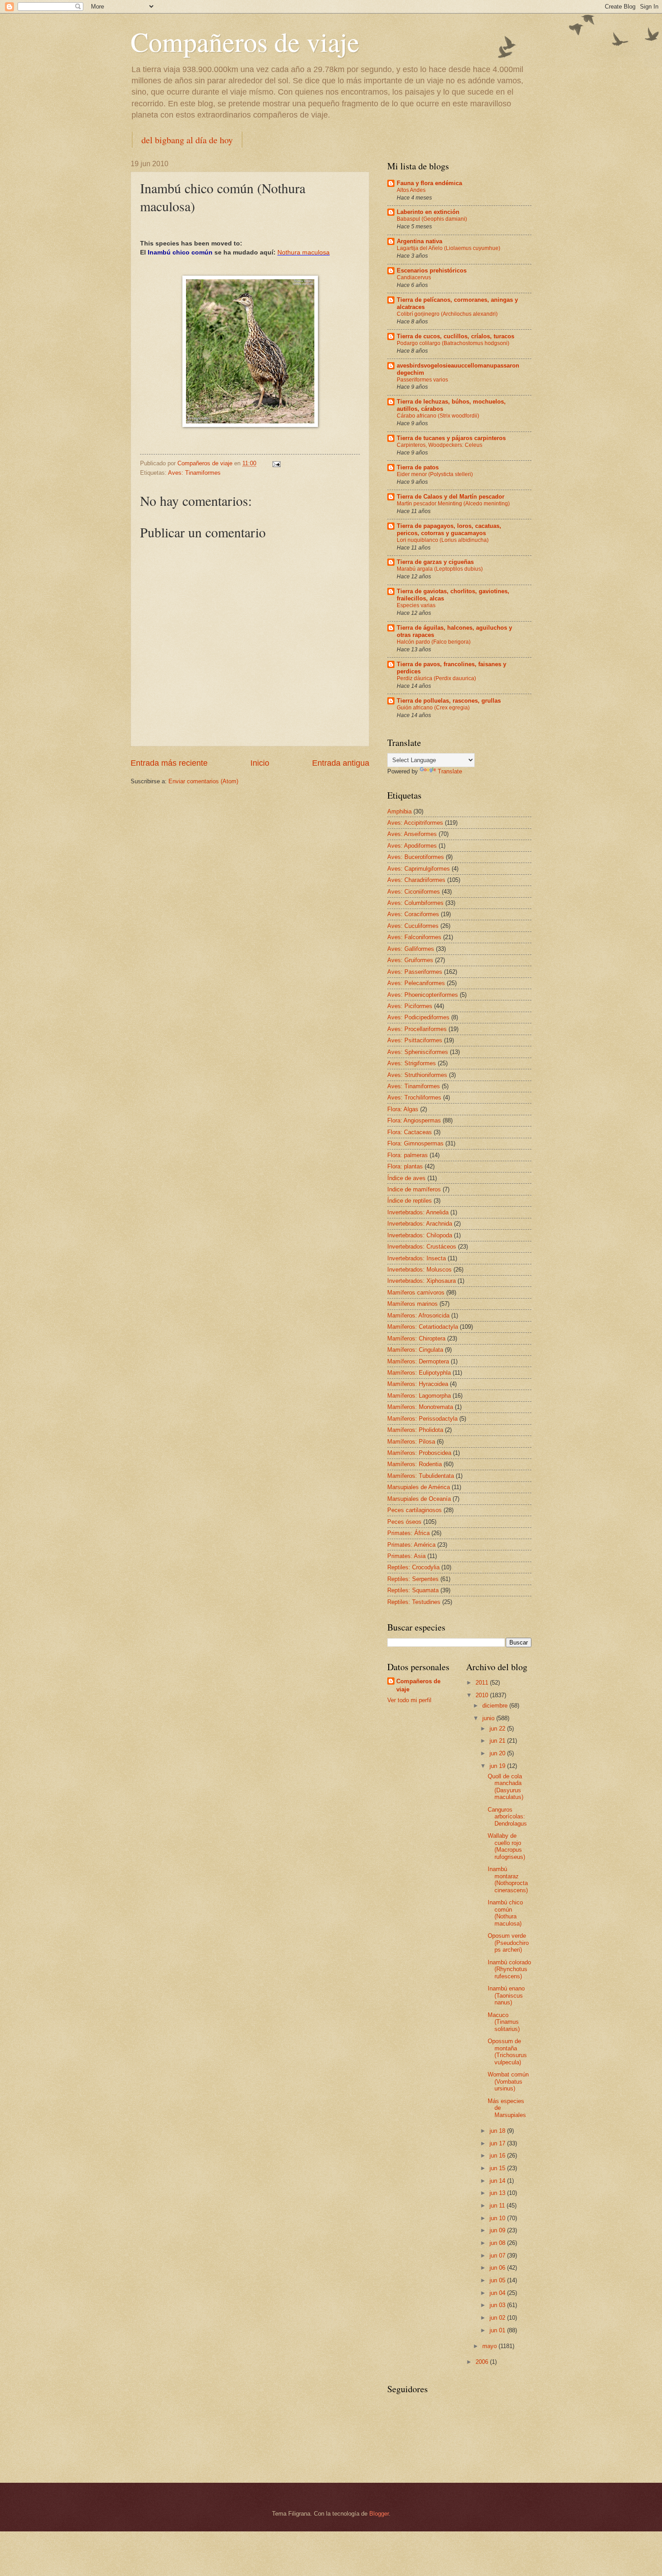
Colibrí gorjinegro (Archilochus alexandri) (447, 314)
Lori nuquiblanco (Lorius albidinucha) (443, 540)
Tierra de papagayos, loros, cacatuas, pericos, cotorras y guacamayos (449, 529)
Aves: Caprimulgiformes (419, 869)
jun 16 (498, 2156)
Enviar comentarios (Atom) (203, 781)
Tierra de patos (418, 467)
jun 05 (498, 2280)
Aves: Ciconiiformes (414, 892)
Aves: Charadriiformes (416, 880)
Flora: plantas (405, 1166)
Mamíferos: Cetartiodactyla (423, 1327)
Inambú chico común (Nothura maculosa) (505, 1913)
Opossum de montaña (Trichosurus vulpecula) (507, 2051)
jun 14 (498, 2181)
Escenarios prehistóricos (432, 270)
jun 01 (498, 2330)
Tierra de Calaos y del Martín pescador (451, 497)
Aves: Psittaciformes (415, 1040)
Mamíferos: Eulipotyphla (419, 1373)
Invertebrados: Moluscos (419, 1270)
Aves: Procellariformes (417, 1029)
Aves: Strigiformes (412, 1063)
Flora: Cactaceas (410, 1132)
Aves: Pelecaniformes (416, 983)
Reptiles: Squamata (413, 1590)
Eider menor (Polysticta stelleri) (435, 474)
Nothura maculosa (304, 252)
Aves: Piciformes (410, 1006)
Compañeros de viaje (245, 41)
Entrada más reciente (169, 763)
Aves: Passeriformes (415, 972)
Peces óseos (404, 1522)
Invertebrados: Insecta (417, 1258)
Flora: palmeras (408, 1155)
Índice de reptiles (410, 1201)
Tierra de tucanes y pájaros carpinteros (451, 438)
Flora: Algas (403, 1109)
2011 (483, 1683)
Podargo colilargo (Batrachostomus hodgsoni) (453, 343)
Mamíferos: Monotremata (420, 1407)
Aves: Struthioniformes (417, 1075)
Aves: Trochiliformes (414, 1097)
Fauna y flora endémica (429, 183)
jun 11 (498, 2206)
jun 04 (498, 2293)
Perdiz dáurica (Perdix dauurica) (436, 678)
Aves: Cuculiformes (413, 926)
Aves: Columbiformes (415, 903)
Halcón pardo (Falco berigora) (434, 642)
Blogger (379, 2514)
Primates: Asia (406, 1556)
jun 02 (498, 2318)
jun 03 (498, 2305)
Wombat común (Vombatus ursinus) (508, 2081)
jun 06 (498, 2268)
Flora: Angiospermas (414, 1120)
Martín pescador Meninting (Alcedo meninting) (453, 504)
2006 (483, 2362)
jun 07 (498, 2256)
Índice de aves (406, 1178)
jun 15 (498, 2168)
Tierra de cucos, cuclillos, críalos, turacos (456, 336)
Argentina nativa (419, 241)
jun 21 (498, 1741)
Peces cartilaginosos (415, 1510)
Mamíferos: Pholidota (415, 1430)
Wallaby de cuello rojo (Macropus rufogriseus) (506, 1846)
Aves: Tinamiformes (194, 473)
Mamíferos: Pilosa (411, 1442)
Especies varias (416, 605)
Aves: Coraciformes (413, 914)
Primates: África (408, 1533)
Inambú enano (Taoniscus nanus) (506, 1995)
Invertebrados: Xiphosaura (422, 1281)
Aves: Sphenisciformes (418, 1052)
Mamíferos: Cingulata (415, 1350)
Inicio (260, 763)
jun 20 (498, 1753)
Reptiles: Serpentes (413, 1579)
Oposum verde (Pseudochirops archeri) (508, 1943)
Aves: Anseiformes (412, 834)
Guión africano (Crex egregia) (433, 708)
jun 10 (498, 2218)
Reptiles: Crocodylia (413, 1567)
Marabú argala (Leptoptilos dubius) (440, 569)
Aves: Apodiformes (412, 846)
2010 (483, 1695)
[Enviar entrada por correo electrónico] (276, 463)
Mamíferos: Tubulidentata (421, 1476)
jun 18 (498, 2131)
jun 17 (498, 2143)
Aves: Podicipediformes (418, 1017)
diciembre (496, 1706)
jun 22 (498, 1729)
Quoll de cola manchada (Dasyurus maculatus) (506, 1787)
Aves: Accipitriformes (415, 823)
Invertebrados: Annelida (418, 1212)
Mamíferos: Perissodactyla (422, 1419)
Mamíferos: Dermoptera (418, 1361)
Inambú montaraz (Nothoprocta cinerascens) (508, 1879)
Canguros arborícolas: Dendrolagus (507, 1817)
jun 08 (498, 2243)
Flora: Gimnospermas (415, 1143)
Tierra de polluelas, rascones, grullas (449, 701)
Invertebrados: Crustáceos (422, 1247)
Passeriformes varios (422, 380)
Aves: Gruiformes (410, 960)
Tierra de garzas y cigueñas (435, 562)
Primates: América (411, 1545)
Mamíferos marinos (413, 1304)
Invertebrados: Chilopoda (420, 1235)
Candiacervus (414, 277)
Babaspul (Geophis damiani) (432, 219)
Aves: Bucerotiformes (416, 857)
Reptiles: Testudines (414, 1602)
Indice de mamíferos (414, 1189)
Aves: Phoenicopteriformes (423, 995)
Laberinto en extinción (428, 212)
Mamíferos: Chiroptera (416, 1338)
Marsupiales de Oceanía (419, 1499)
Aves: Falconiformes (414, 937)
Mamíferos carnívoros (416, 1293)
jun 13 (498, 2193)
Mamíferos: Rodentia (415, 1464)
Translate (450, 771)
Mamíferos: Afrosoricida (418, 1315)
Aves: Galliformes (411, 949)
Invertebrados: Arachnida (420, 1224)
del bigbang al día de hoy (187, 140)
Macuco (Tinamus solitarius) (504, 2022)
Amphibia (399, 811)
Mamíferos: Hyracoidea (418, 1384)
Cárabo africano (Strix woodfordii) (438, 416)
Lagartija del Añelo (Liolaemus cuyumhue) (449, 248)
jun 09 (498, 2230)
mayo (490, 2346)
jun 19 (498, 1766)
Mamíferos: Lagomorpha (419, 1396)
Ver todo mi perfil (409, 1700)
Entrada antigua (341, 763)
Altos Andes (411, 190)
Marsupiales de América (419, 1487)
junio (489, 1718)
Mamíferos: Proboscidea (419, 1453)
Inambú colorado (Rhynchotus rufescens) (509, 1969)
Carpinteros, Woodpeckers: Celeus (440, 445)
